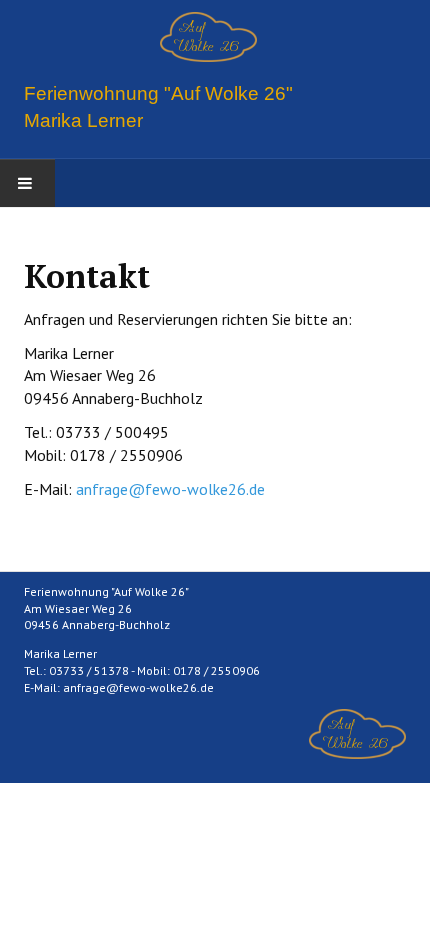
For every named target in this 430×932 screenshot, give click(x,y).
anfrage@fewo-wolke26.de (170, 489)
